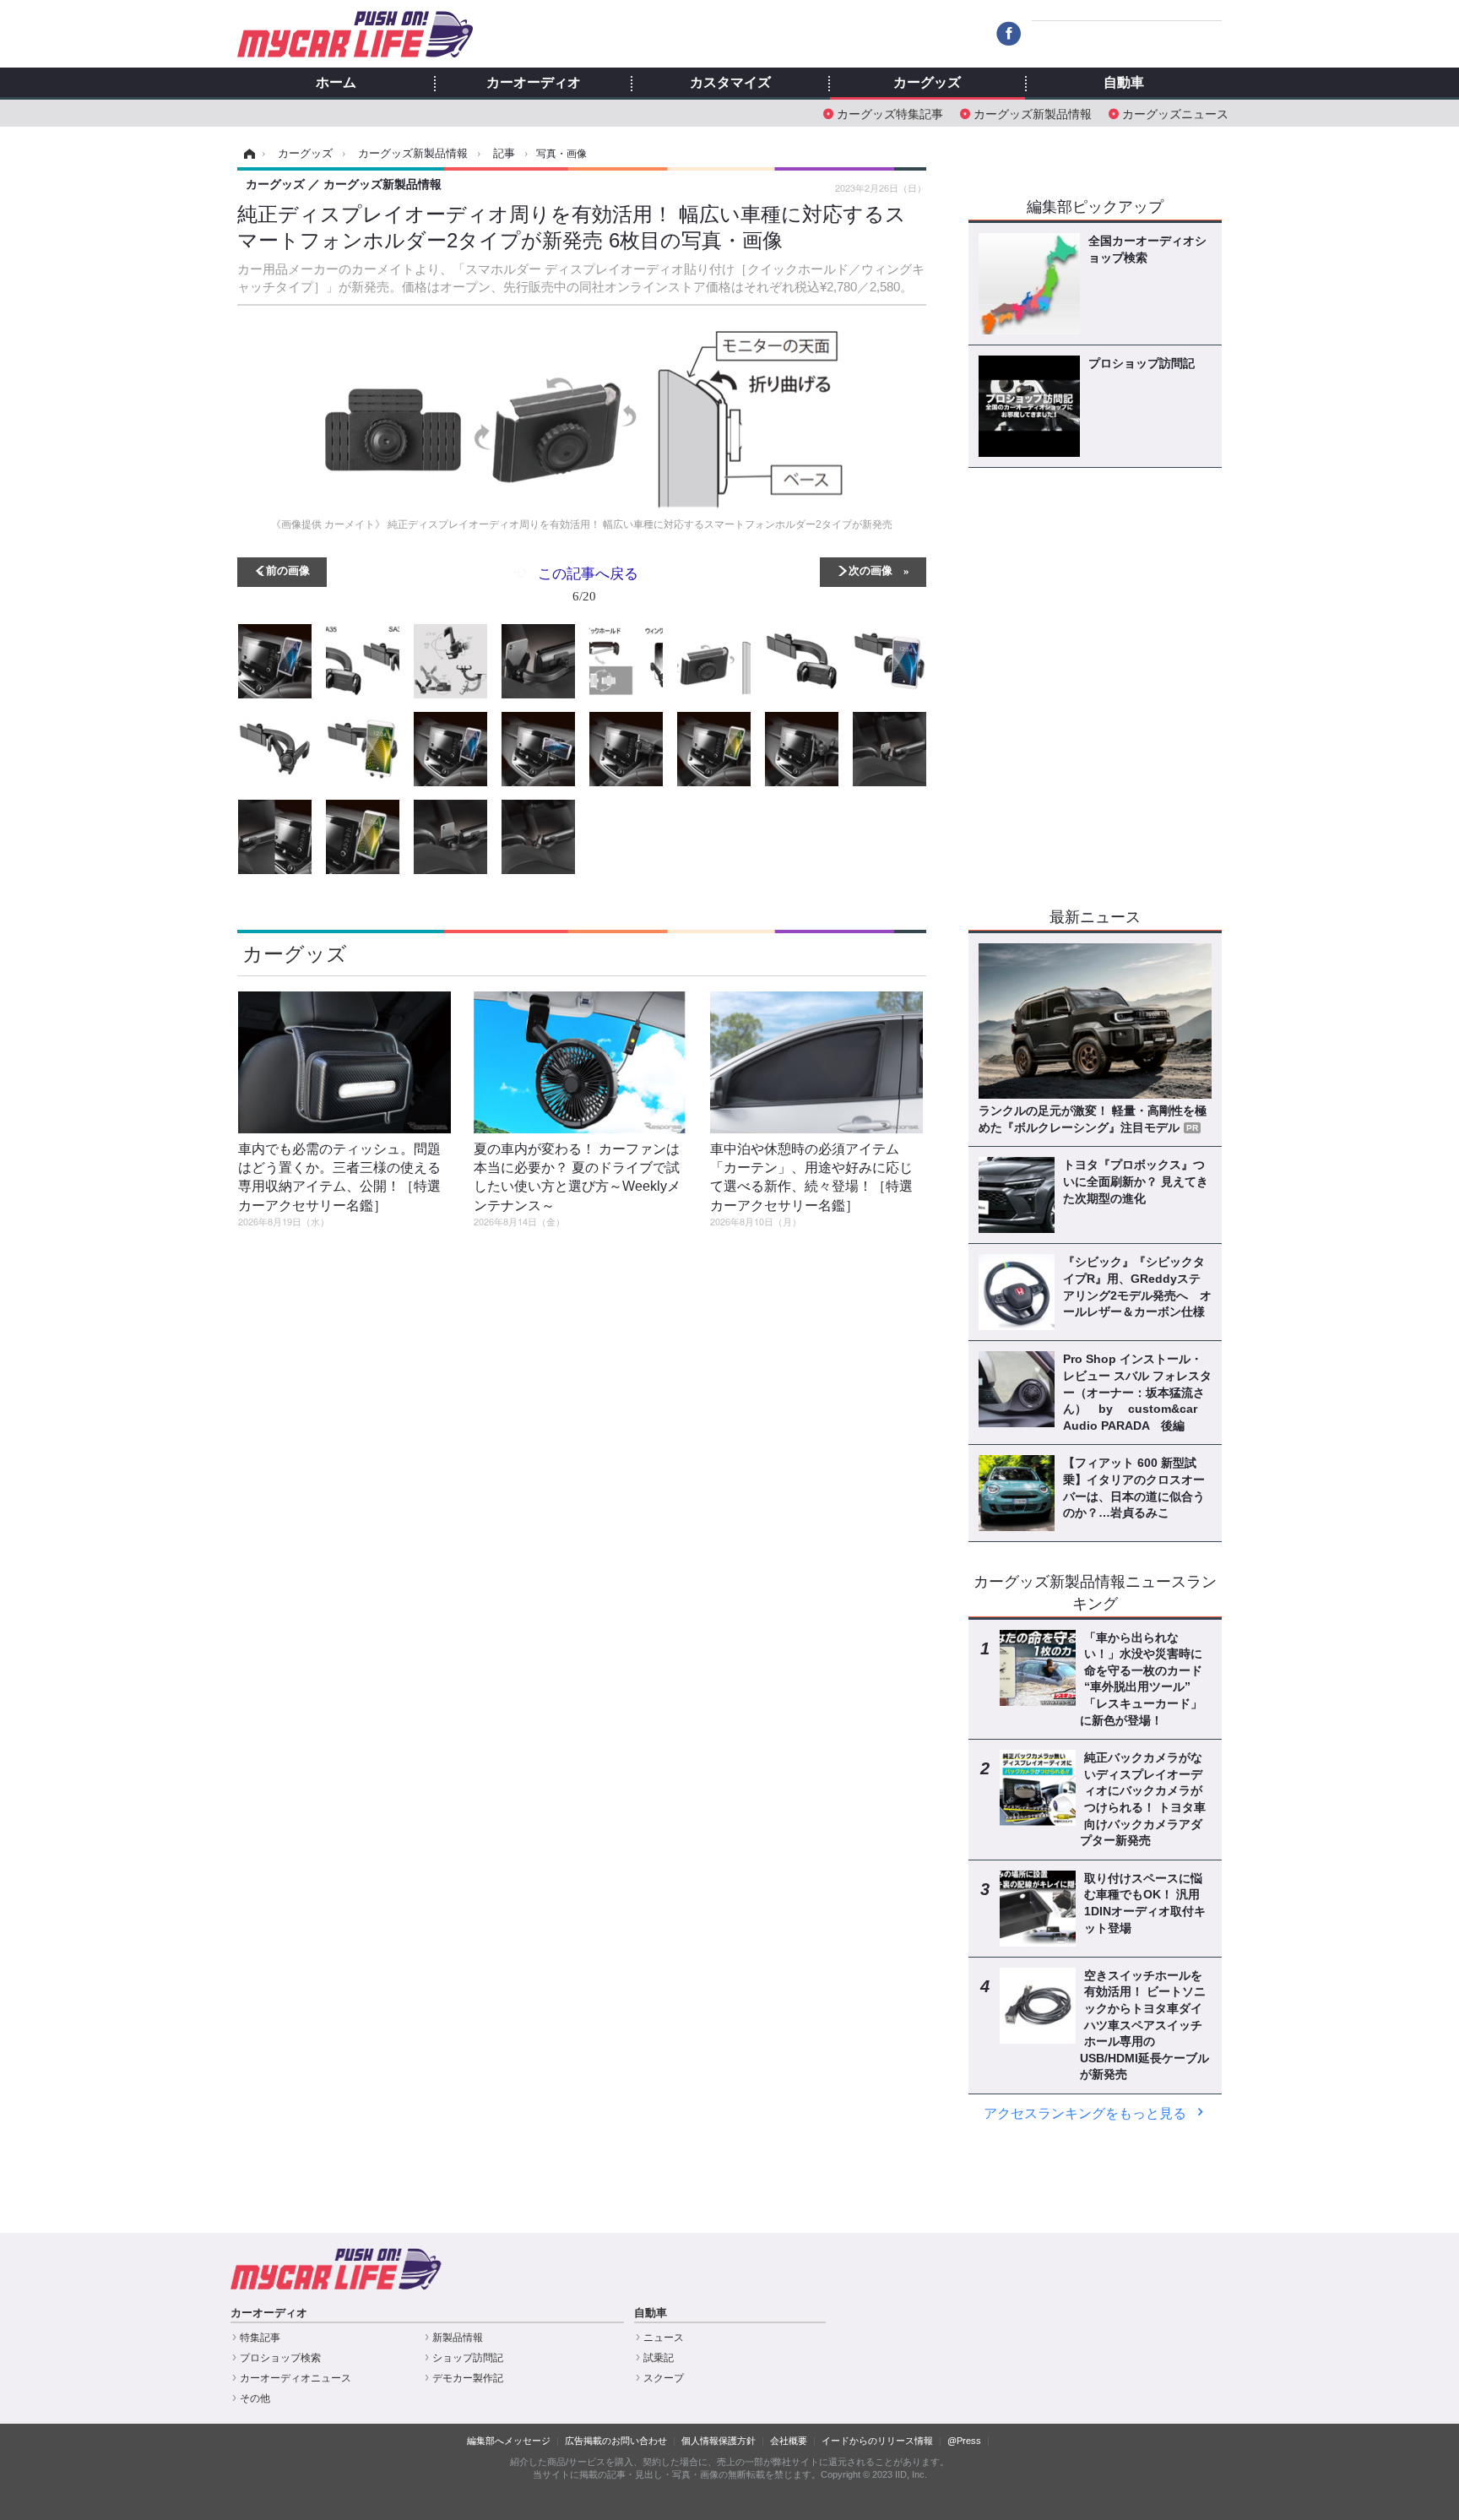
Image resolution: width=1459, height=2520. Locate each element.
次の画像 (871, 570)
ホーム (336, 83)
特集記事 (260, 2338)
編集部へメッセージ (509, 2441)
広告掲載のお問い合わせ (616, 2441)
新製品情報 (458, 2338)
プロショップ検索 (280, 2358)
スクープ (664, 2378)
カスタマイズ (730, 83)
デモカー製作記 (468, 2378)
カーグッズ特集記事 (890, 113)
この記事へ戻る (588, 583)
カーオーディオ (534, 83)
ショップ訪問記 (468, 2358)
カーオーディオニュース (296, 2378)
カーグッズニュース (1175, 113)
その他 (255, 2398)
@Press (964, 2441)
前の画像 (288, 570)
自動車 (1124, 83)
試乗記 (659, 2358)
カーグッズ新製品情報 (1033, 113)
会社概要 (789, 2441)
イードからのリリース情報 (877, 2441)
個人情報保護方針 (719, 2441)
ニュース (664, 2338)
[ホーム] (247, 154)
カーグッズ (927, 83)
